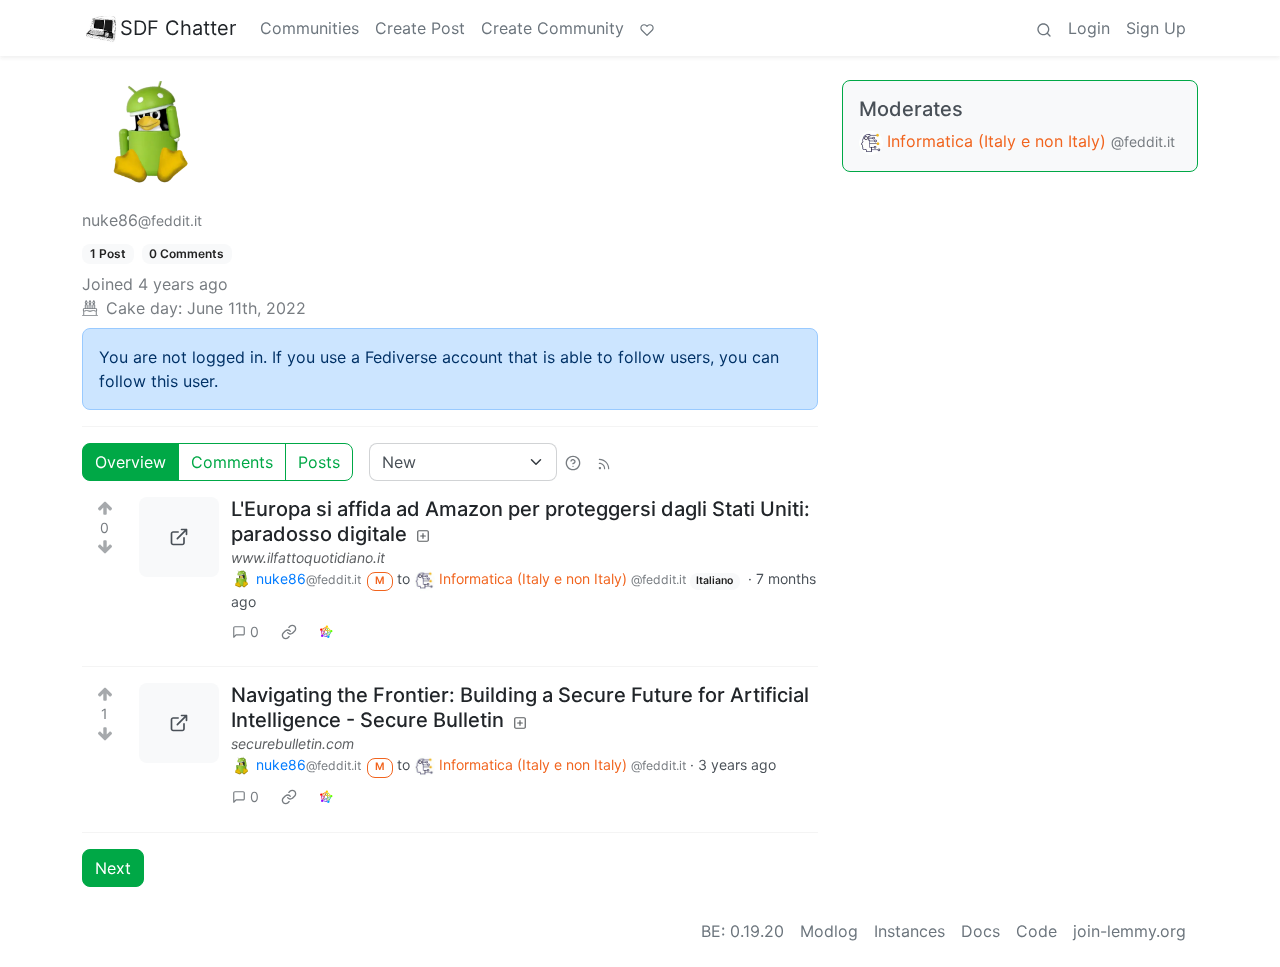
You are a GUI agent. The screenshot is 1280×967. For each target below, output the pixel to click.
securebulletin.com (292, 743)
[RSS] (604, 462)
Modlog (829, 931)
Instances (909, 931)
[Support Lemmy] (647, 28)
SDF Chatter (178, 28)
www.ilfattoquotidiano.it (308, 557)
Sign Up (1156, 28)
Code (1036, 931)
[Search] (1044, 28)
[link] (289, 631)
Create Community (552, 28)
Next (113, 868)
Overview (130, 462)
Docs (980, 931)
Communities (309, 28)
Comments (232, 462)
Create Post (420, 28)
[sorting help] (573, 462)
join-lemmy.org (1129, 931)
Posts (319, 462)
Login (1089, 28)
